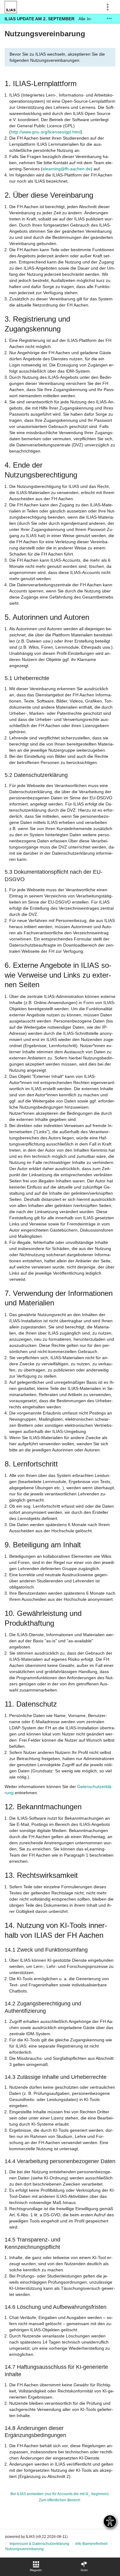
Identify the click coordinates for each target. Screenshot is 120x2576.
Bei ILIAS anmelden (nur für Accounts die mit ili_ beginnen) (60, 2494)
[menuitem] (36, 2567)
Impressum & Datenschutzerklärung (39, 2544)
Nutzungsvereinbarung (24, 2549)
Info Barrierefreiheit (91, 2544)
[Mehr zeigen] (109, 19)
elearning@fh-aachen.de (67, 169)
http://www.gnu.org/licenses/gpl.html (46, 132)
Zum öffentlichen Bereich (60, 2500)
